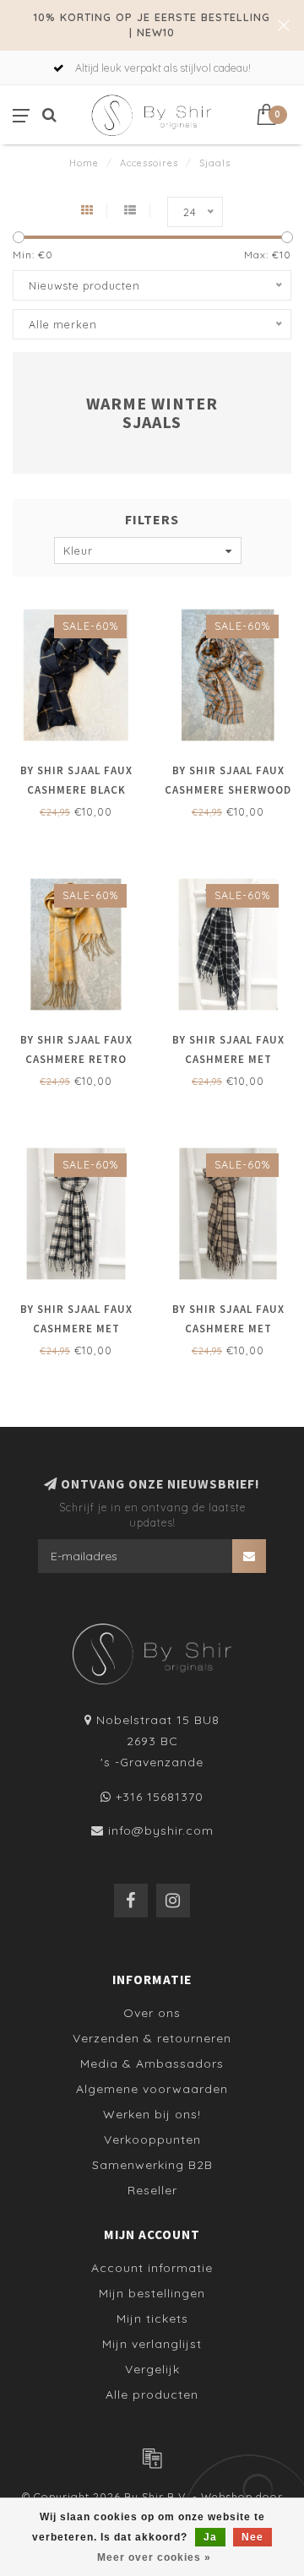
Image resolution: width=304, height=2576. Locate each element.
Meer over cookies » (154, 2557)
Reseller (152, 2190)
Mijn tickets (152, 2318)
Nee (252, 2537)
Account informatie (152, 2268)
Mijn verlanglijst (152, 2344)
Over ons (152, 2013)
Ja (210, 2537)
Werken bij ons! (152, 2114)
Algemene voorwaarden (152, 2089)
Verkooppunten (152, 2139)
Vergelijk (152, 2369)
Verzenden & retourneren (152, 2038)
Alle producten (152, 2394)
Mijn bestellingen (152, 2293)
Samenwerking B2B (152, 2165)
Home (84, 163)
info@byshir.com (161, 1830)
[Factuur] (152, 2458)
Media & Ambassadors (152, 2064)
